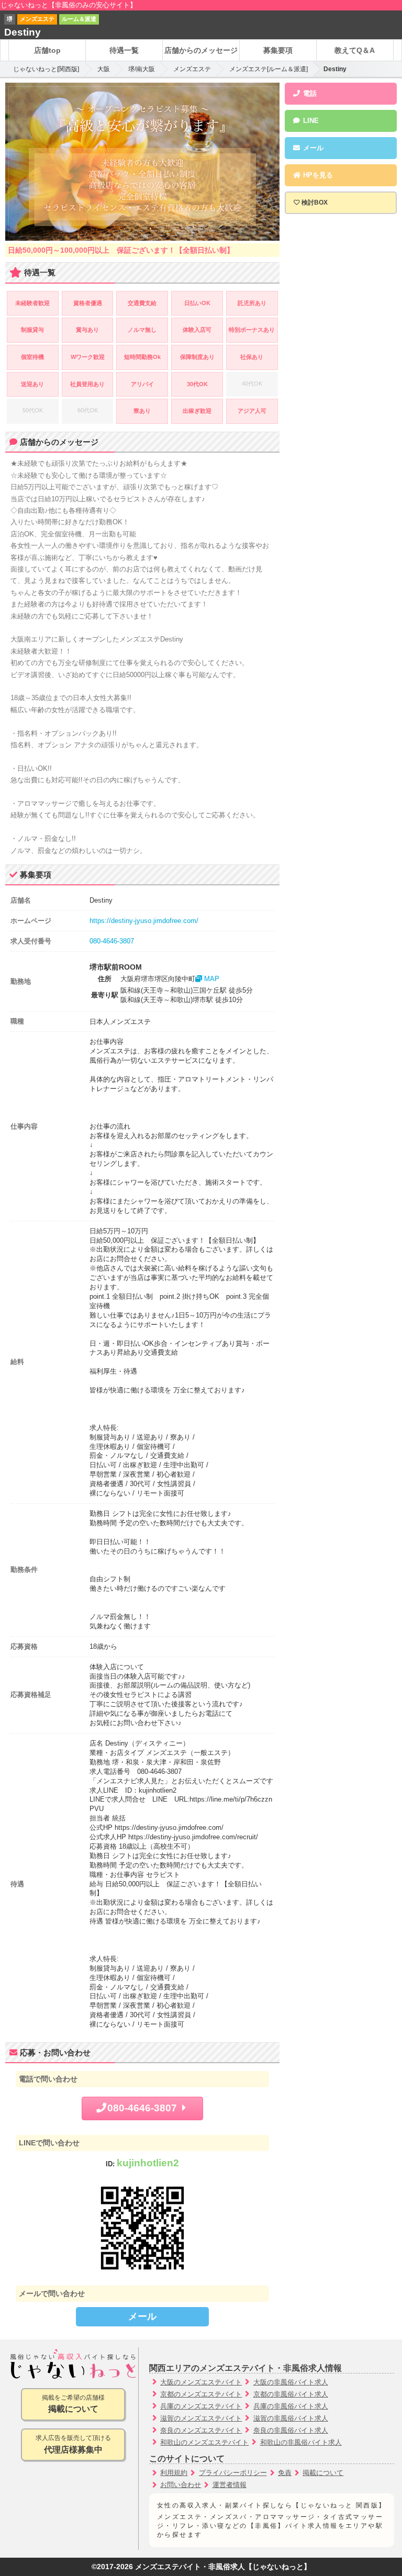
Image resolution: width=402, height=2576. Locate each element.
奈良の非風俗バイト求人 (291, 2430)
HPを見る (317, 175)
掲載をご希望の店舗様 (73, 2404)
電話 (309, 93)
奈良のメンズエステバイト (201, 2430)
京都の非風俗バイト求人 (291, 2394)
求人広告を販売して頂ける (73, 2444)
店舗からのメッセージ (201, 50)
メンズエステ (192, 69)
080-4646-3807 (112, 941)
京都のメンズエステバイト (201, 2394)
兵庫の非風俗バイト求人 (291, 2406)
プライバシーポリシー (233, 2473)
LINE (310, 121)
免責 (285, 2473)
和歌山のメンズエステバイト (204, 2442)
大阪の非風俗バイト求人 (291, 2382)
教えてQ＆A (355, 50)
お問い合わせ (181, 2485)
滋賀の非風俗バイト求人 (291, 2418)
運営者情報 (230, 2485)
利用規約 (174, 2473)
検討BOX (315, 203)
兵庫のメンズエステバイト (201, 2406)
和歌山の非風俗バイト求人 (301, 2442)
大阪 (104, 69)
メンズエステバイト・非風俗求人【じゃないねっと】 (223, 2567)
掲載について (323, 2473)
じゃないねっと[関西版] (46, 69)
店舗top (47, 50)
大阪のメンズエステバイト (201, 2382)
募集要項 (278, 50)
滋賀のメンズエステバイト (201, 2418)
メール (142, 2316)
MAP (211, 979)
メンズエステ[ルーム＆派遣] (269, 69)
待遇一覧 (124, 50)
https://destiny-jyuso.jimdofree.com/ (144, 921)
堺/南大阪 (142, 69)
